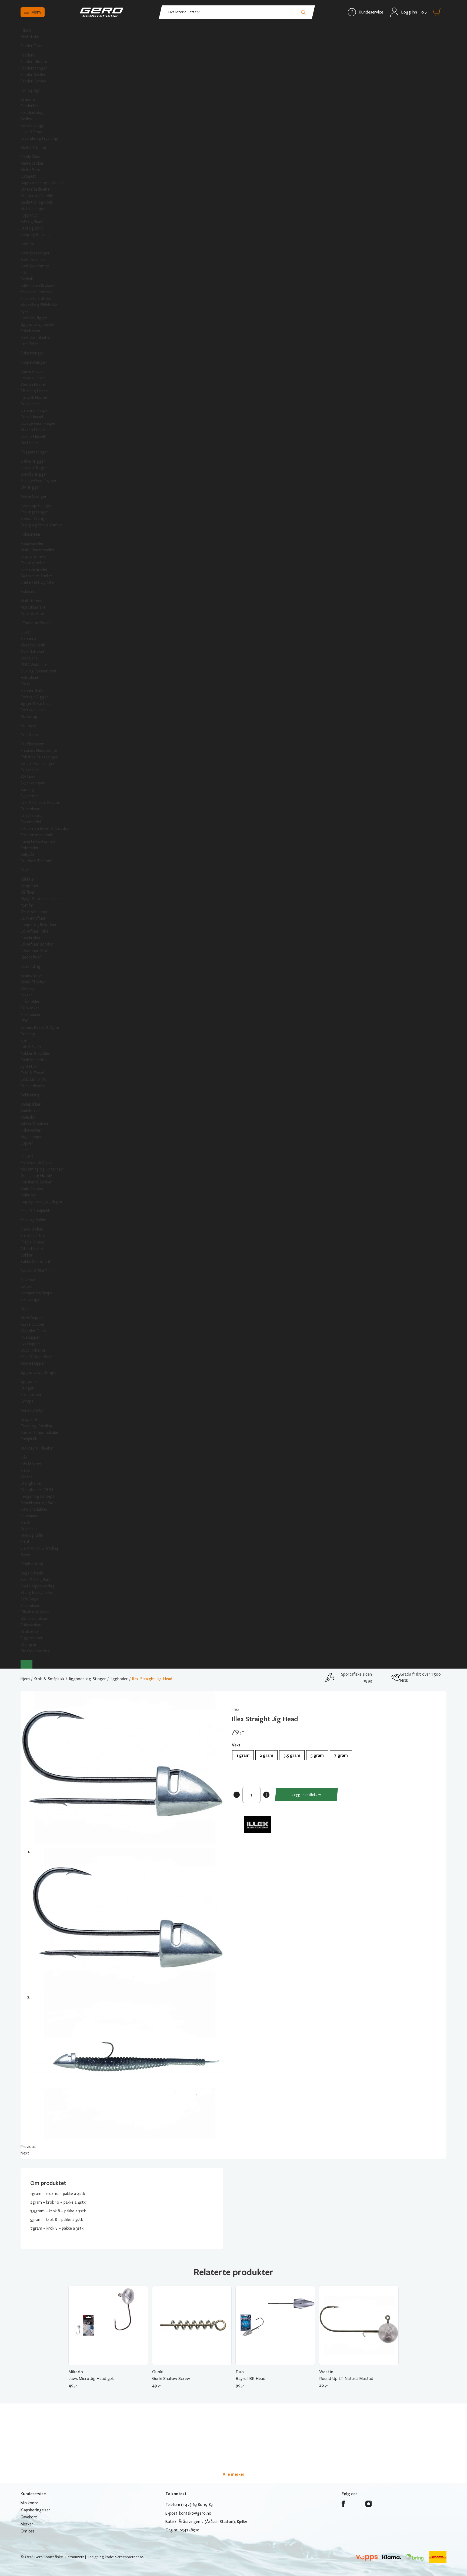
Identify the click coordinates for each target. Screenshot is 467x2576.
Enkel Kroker (32, 1229)
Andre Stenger (34, 496)
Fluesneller (30, 770)
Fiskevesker (31, 1625)
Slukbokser (30, 1606)
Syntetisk (29, 1066)
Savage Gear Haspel (38, 423)
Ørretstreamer (34, 912)
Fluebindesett (33, 1086)
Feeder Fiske (31, 46)
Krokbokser (31, 1015)
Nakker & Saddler (36, 1053)
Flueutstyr (30, 735)
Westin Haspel (33, 384)
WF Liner (28, 777)
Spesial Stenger (34, 519)
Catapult (28, 176)
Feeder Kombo (34, 81)
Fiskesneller (31, 534)
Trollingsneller (33, 563)
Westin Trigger (34, 474)
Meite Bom (30, 170)
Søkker (27, 1255)
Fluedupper (30, 1337)
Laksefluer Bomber (37, 944)
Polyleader (30, 848)
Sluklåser (28, 1280)
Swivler (27, 1287)
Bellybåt (28, 854)
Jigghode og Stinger (39, 1372)
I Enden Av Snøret (36, 623)
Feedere (28, 55)
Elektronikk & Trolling (39, 1548)
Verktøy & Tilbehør (37, 1448)
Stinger (27, 1388)
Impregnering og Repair (42, 1202)
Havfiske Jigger (34, 318)
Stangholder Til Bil (37, 1490)
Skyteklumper (33, 783)
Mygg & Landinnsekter (40, 899)
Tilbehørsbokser (35, 1612)
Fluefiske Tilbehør (36, 861)
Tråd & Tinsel (32, 1073)
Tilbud (26, 30)
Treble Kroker (33, 1242)
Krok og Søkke (33, 1220)
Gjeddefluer (31, 957)
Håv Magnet (31, 1464)
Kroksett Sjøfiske (36, 299)
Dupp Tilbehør (33, 1350)
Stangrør (29, 1645)
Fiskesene (29, 592)
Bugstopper (31, 1137)
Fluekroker (30, 1008)
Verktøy (28, 989)
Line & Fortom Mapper (41, 803)
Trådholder (30, 1002)
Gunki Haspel (32, 417)
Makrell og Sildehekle (39, 305)
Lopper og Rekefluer (39, 925)
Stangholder (31, 1483)
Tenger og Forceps (37, 1496)
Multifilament (32, 601)
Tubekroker (31, 938)
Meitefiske (30, 37)
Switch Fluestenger (38, 764)
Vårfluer (28, 892)
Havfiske (28, 244)
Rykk (24, 311)
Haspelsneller (32, 543)
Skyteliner (29, 796)
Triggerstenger (34, 452)
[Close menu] (26, 1664)
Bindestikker (31, 976)
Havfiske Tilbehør (36, 337)
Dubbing (28, 1034)
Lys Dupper (30, 1344)
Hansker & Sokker (36, 1182)
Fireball (27, 279)
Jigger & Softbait (36, 704)
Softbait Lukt (32, 710)
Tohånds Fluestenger (39, 757)
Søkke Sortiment (36, 1262)
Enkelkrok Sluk (33, 1236)
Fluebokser (30, 809)
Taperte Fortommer (39, 841)
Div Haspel (30, 443)
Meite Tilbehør (34, 148)
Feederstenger (34, 68)
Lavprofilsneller (34, 556)
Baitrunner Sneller (36, 576)
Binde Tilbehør (33, 982)
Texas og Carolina (36, 1426)
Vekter (26, 1477)
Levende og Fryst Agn (40, 138)
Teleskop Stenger (36, 506)
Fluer (25, 870)
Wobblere (29, 658)
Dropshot (29, 1420)
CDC (25, 1021)
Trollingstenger (34, 512)
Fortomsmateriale (37, 835)
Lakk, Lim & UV (34, 1079)
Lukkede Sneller (34, 569)
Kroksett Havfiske (36, 292)
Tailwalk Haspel (34, 397)
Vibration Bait (33, 645)
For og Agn (31, 90)
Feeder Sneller (33, 75)
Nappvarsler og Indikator (42, 183)
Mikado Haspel (33, 430)
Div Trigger (30, 487)
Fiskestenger (32, 353)
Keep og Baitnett (36, 235)
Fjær (24, 1040)
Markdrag (29, 717)
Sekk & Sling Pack (36, 1580)
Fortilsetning (32, 112)
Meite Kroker (32, 163)
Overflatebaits (34, 652)
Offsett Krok (32, 1249)
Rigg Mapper (32, 1638)
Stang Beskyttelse (37, 1593)
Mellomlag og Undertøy (42, 1169)
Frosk (25, 684)
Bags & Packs (32, 1573)
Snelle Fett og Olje (37, 582)
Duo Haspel (31, 404)
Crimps (27, 1401)
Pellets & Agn (32, 125)
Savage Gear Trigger (39, 481)
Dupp (25, 1309)
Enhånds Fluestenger (39, 751)
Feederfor (29, 106)
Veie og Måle (32, 1535)
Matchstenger (33, 209)
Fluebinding (30, 966)
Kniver (26, 1522)
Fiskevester (31, 1130)
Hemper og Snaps (36, 1293)
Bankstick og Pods (37, 202)
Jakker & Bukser (35, 1124)
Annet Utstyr (32, 1410)
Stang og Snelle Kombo (41, 525)
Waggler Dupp (33, 1331)
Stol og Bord (32, 228)
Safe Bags (29, 1599)
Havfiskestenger (35, 253)
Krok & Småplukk (35, 1211)
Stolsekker (30, 1632)
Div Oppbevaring (35, 1651)
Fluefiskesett (32, 744)
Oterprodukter (34, 1509)
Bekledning (30, 1095)
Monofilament (33, 607)
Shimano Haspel (34, 410)
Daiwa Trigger (33, 461)
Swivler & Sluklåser (37, 1271)
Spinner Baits (32, 691)
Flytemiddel (31, 822)
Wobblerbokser (34, 1619)
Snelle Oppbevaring (38, 1586)
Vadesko (28, 1117)
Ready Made (31, 157)
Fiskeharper (31, 331)
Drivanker (29, 1529)
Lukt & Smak (32, 132)
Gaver (26, 1555)
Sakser (26, 995)
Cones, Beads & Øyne (40, 1027)
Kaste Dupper (33, 1324)
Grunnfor (29, 100)
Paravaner (29, 1516)
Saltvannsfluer (33, 918)
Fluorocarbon (32, 614)
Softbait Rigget (34, 697)
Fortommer (31, 1395)
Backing (27, 790)
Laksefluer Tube (34, 931)
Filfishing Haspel (35, 391)
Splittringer (31, 1299)
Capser (27, 1143)
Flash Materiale (34, 1060)
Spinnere (28, 639)
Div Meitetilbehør (36, 189)
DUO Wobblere (34, 665)
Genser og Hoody (36, 1176)
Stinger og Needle (37, 196)
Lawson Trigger (34, 468)
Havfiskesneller (34, 260)
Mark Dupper (32, 1318)
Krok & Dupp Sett (36, 1357)
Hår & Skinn (31, 1047)
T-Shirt (27, 1156)
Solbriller (28, 1195)
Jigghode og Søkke (37, 324)
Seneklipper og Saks (38, 1503)
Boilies (26, 119)
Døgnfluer (30, 886)
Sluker (26, 632)
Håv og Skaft (32, 222)
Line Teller (29, 344)
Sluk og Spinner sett (39, 671)
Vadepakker (31, 1104)
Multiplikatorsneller (38, 550)
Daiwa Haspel (32, 372)
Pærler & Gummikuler (40, 1433)
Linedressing (32, 815)
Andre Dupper (33, 1363)
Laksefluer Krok (34, 951)
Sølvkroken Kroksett (39, 286)
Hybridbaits (31, 678)
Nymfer (27, 905)
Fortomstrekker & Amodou (45, 828)
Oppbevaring (32, 1564)
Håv (24, 1457)
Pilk (23, 273)
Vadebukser (31, 1111)
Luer (24, 1150)
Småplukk (29, 1439)
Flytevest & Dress (36, 1163)
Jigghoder (29, 1382)
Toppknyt (29, 215)
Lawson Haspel (34, 378)
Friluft (26, 1542)
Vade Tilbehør (33, 1189)
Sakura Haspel (33, 436)
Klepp (25, 1470)
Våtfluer (28, 879)
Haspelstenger (34, 362)
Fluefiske (28, 726)
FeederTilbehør (34, 62)
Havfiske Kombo (35, 266)
